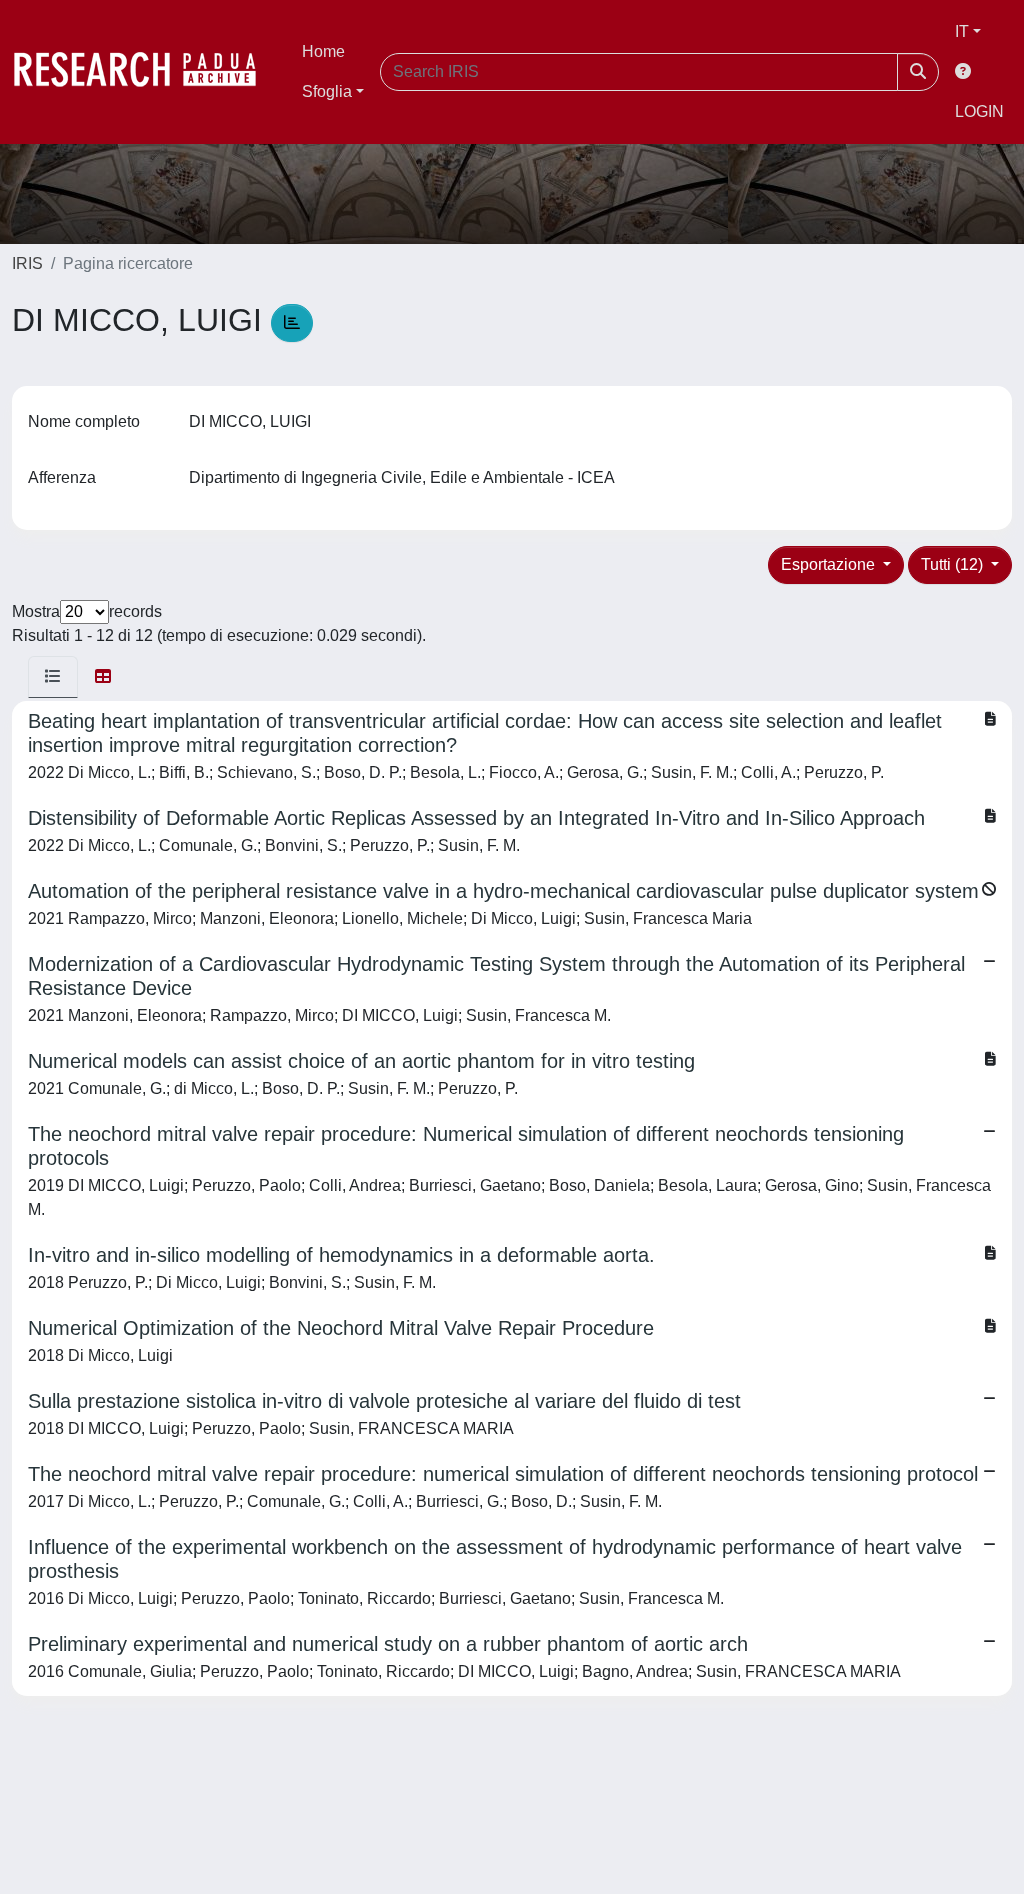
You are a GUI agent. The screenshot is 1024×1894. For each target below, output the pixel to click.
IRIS (27, 263)
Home (323, 51)
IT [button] (962, 31)
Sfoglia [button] (327, 91)
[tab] (53, 677)
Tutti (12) (954, 564)
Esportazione (830, 564)
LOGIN (979, 111)
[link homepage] (145, 72)
